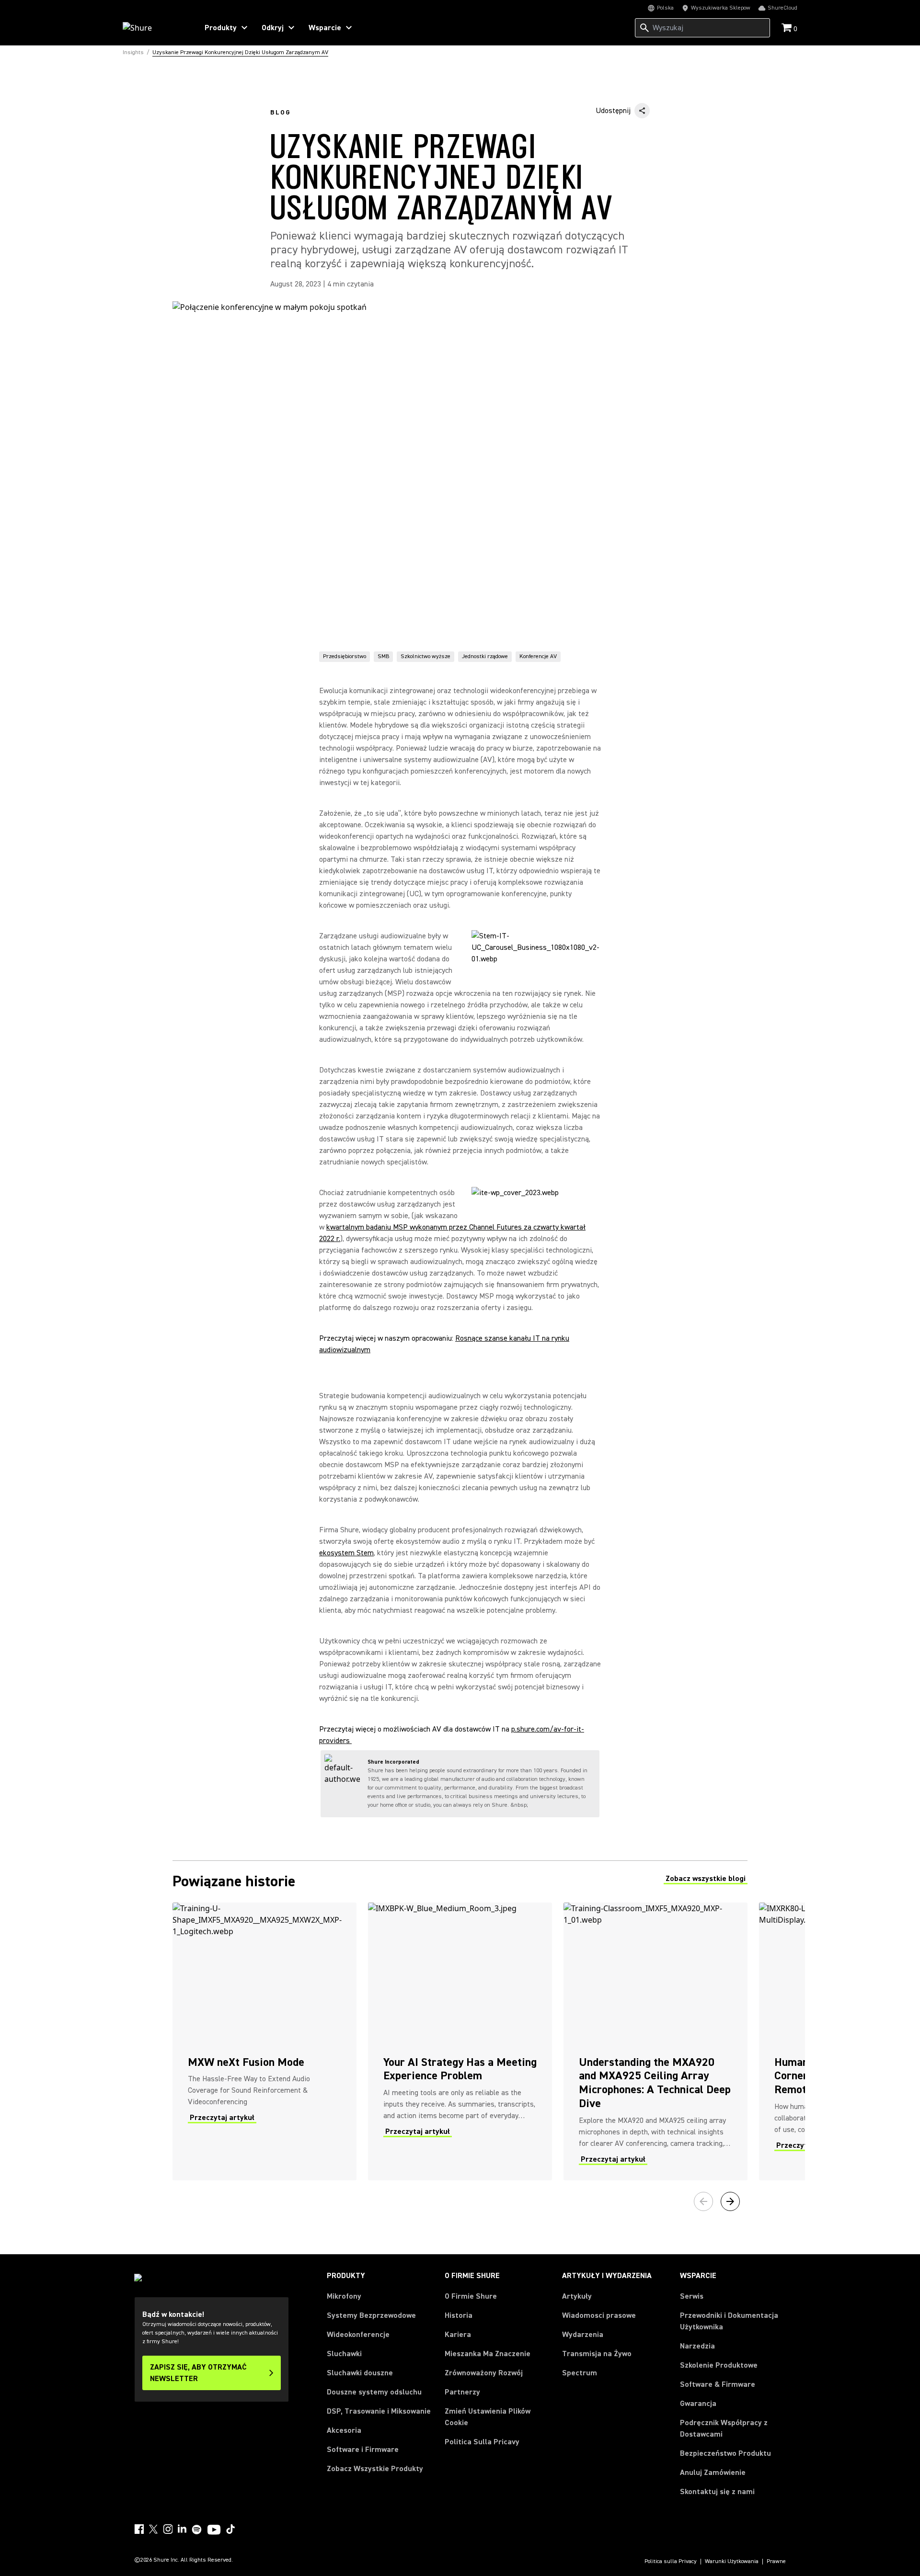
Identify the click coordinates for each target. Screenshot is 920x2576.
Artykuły (577, 2296)
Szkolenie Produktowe (719, 2365)
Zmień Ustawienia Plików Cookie (488, 2417)
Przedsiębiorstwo (345, 656)
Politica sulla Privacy (671, 2562)
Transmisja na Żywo (597, 2354)
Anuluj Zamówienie (713, 2472)
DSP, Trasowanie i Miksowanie (379, 2411)
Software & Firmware (718, 2384)
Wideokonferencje (358, 2335)
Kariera (458, 2335)
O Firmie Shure (471, 2296)
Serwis (692, 2296)
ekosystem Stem (346, 1553)
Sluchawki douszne (360, 2373)
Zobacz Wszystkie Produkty (375, 2469)
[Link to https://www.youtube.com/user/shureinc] (214, 2530)
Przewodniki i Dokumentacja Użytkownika (729, 2321)
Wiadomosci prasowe (599, 2315)
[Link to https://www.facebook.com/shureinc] (139, 2529)
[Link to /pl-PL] (154, 28)
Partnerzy (462, 2392)
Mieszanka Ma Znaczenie (488, 2354)
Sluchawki (344, 2354)
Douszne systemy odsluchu (374, 2392)
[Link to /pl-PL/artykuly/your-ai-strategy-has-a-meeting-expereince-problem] (460, 2041)
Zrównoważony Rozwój (484, 2373)
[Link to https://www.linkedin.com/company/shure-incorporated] (182, 2529)
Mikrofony (344, 2296)
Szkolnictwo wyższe (425, 656)
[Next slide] (730, 2201)
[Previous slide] (703, 2201)
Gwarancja (698, 2404)
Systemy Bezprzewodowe (371, 2315)
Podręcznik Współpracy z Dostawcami (724, 2428)
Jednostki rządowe (485, 656)
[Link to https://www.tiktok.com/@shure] (230, 2529)
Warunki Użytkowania (732, 2562)
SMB (383, 656)
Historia (459, 2315)
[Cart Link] (788, 28)
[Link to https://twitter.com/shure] (153, 2529)
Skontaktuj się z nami (717, 2492)
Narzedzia (697, 2346)
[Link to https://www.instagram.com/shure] (168, 2529)
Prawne (776, 2562)
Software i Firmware (363, 2450)
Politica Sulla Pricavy (482, 2442)
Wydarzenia (583, 2335)
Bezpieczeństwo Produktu (725, 2453)
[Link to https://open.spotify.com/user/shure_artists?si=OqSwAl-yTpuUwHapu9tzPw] (197, 2530)
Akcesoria (344, 2430)
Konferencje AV (538, 656)
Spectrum (580, 2373)
